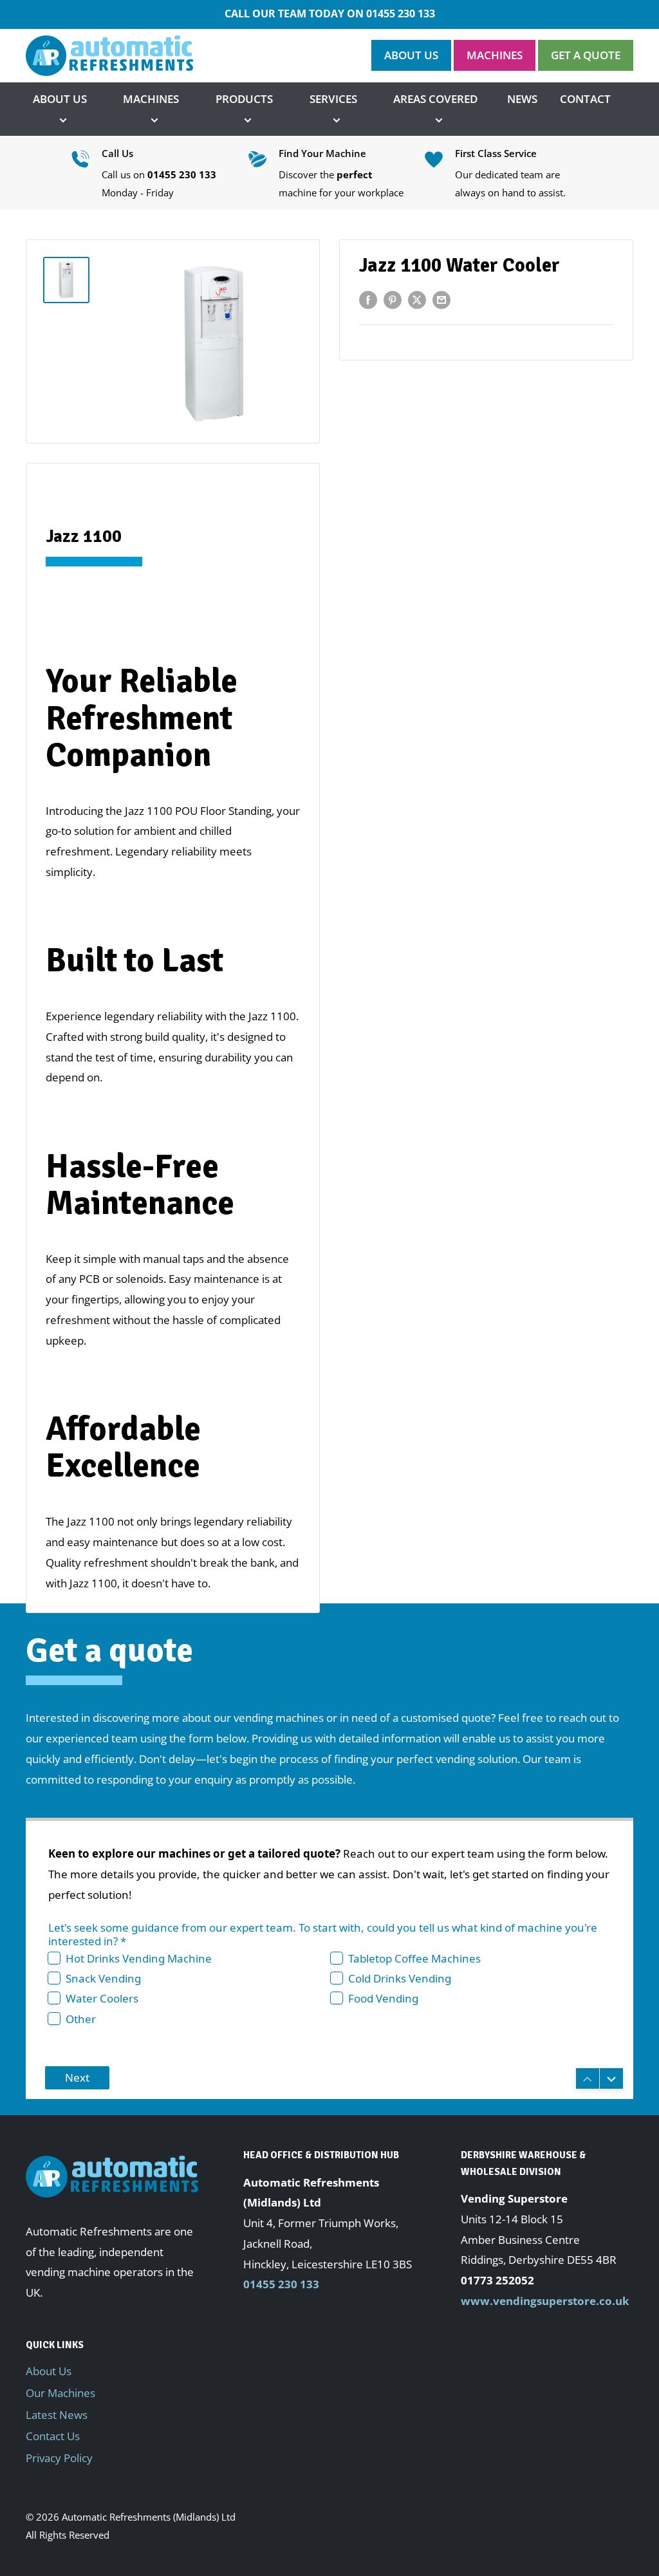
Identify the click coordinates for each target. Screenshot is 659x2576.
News (522, 99)
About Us (60, 99)
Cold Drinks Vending (400, 1978)
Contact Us (53, 2436)
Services (333, 99)
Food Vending (383, 1998)
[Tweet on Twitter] (417, 299)
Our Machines (60, 2393)
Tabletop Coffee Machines (414, 1958)
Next (77, 2077)
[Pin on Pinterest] (393, 299)
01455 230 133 (401, 14)
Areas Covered (435, 99)
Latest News (57, 2415)
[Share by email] (441, 299)
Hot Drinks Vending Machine (139, 1958)
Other (81, 2019)
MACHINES (495, 55)
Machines (151, 99)
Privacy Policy (59, 2458)
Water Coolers (102, 1998)
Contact (585, 99)
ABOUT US (411, 55)
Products (244, 99)
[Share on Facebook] (368, 299)
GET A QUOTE (586, 55)
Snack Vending (103, 1978)
